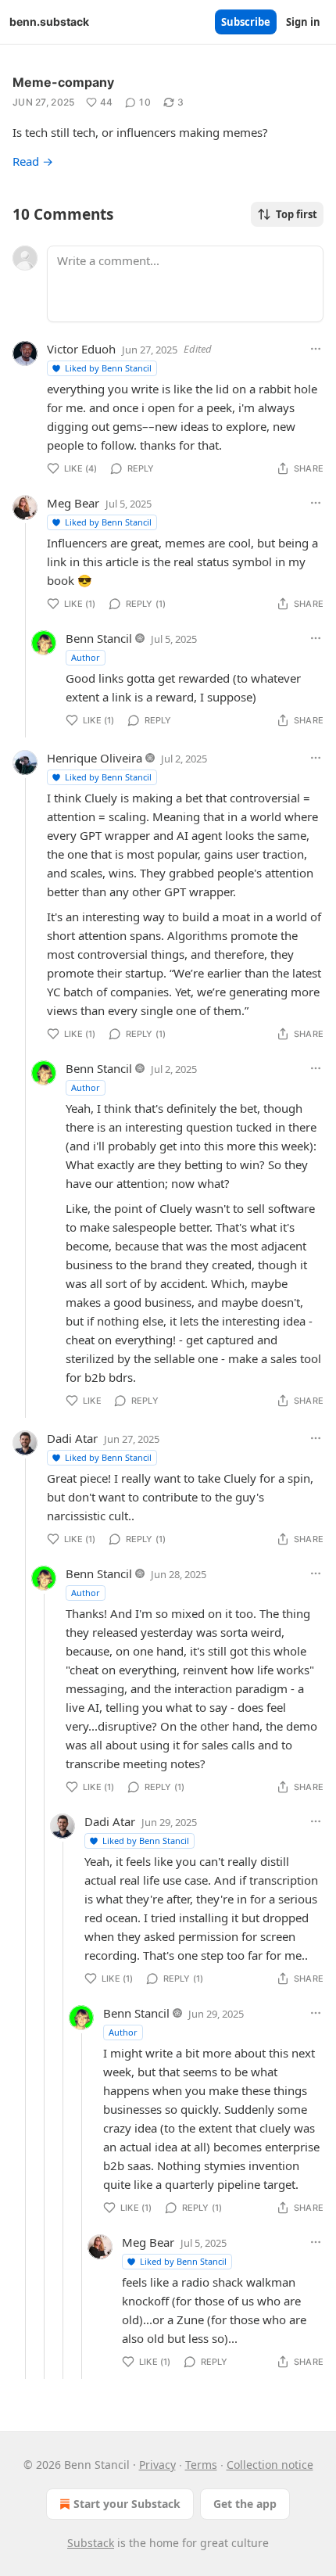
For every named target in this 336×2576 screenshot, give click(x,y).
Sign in (303, 22)
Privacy (157, 2465)
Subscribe (246, 22)
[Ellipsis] (316, 349)
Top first (297, 214)
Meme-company (63, 82)
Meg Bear (73, 503)
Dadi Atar (72, 1438)
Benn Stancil (99, 638)
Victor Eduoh (81, 349)
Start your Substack (127, 2504)
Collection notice (270, 2465)
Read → (33, 161)
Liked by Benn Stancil (108, 368)
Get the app (245, 2504)
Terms (201, 2465)
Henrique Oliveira (95, 758)
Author (86, 657)
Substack (91, 2543)
